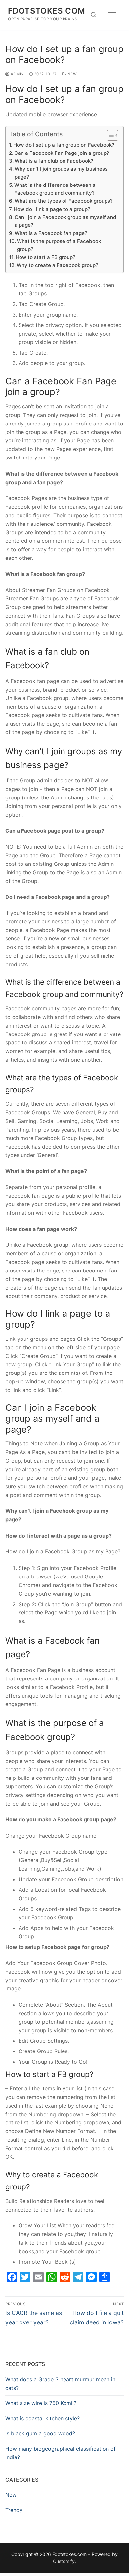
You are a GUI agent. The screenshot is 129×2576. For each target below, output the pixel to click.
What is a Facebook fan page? (51, 233)
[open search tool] (94, 15)
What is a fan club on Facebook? (54, 161)
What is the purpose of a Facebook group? (59, 245)
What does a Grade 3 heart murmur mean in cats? (60, 2384)
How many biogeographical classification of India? (61, 2453)
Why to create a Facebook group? (57, 265)
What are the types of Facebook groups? (64, 201)
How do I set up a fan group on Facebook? (64, 145)
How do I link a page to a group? (52, 209)
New (71, 74)
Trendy (14, 2510)
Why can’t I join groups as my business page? (61, 173)
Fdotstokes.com (47, 11)
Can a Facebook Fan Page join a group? (62, 153)
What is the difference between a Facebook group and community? (55, 189)
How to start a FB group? (45, 257)
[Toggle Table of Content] (109, 135)
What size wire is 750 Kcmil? (41, 2403)
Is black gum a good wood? (40, 2433)
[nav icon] (112, 15)
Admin (17, 74)
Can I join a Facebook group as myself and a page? (65, 221)
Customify (64, 2561)
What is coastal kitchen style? (43, 2418)
